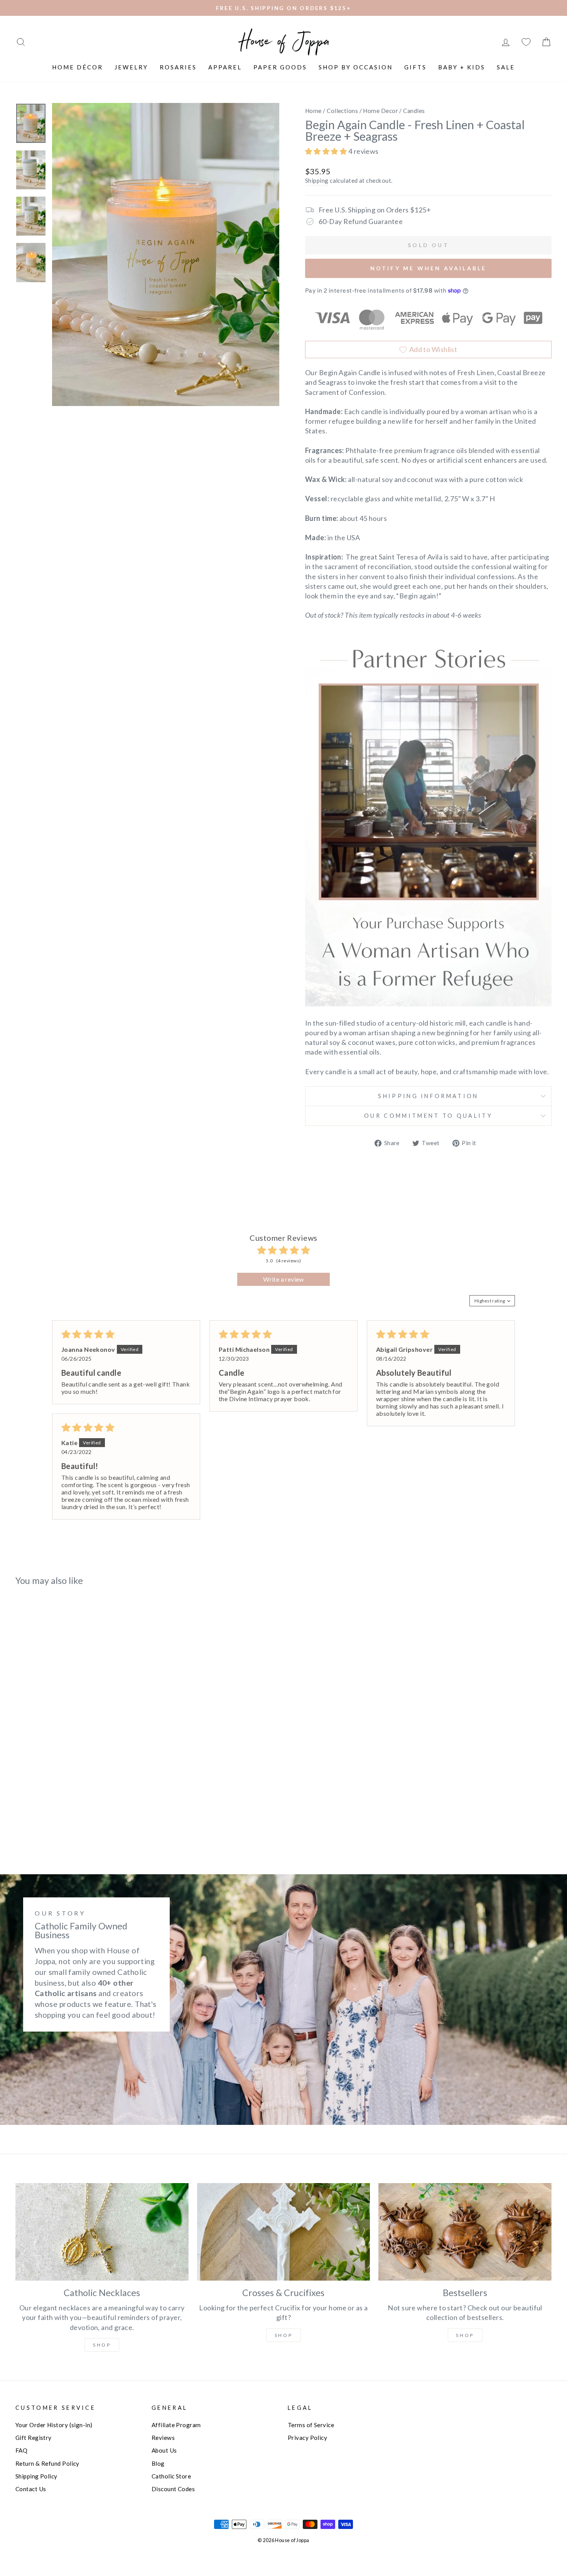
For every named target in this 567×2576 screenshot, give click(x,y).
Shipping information (428, 1096)
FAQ (21, 2450)
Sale (506, 67)
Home (313, 111)
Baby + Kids (462, 67)
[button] (327, 151)
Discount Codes (173, 2489)
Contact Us (31, 2489)
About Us (164, 2450)
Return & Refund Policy (47, 2463)
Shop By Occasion (356, 67)
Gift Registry (34, 2438)
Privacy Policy (307, 2438)
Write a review (283, 1279)
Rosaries (178, 67)
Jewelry (131, 67)
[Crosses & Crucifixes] (284, 2232)
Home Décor (78, 67)
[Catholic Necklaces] (102, 2232)
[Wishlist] (526, 42)
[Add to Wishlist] (25, 1614)
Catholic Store (171, 2476)
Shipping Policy (36, 2476)
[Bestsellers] (465, 2232)
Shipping (317, 180)
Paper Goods (280, 67)
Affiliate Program (176, 2425)
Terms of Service (311, 2425)
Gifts (415, 67)
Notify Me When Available (429, 268)
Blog (158, 2463)
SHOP (283, 2335)
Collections (342, 111)
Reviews (163, 2438)
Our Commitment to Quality (428, 1116)
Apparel (225, 67)
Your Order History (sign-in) (54, 2425)
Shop (102, 2345)
